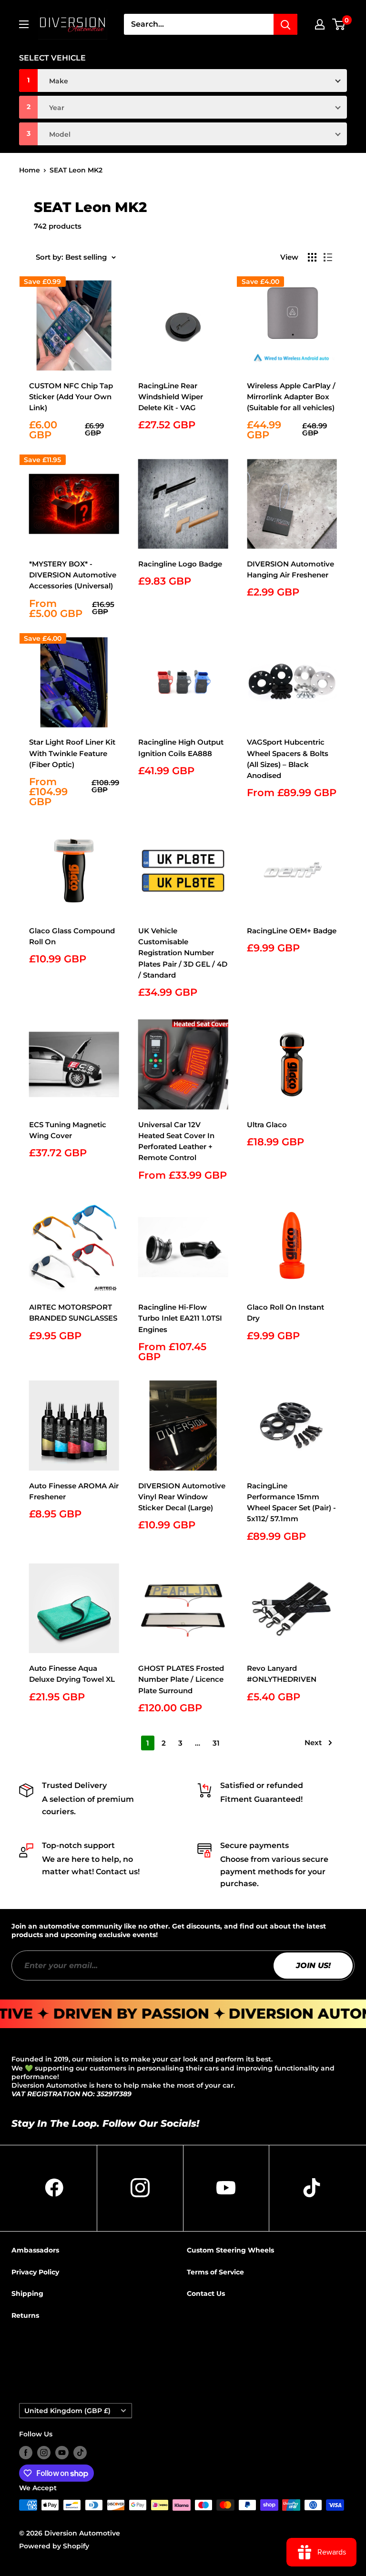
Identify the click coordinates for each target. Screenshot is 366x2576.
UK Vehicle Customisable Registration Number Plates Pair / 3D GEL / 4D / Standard (183, 953)
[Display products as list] (328, 257)
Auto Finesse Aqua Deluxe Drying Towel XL (72, 1674)
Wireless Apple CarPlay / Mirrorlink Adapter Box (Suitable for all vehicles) (291, 397)
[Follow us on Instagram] (44, 2453)
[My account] (320, 24)
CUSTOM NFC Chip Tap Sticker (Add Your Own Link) (71, 397)
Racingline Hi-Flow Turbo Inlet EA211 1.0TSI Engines (180, 1318)
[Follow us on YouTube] (62, 2453)
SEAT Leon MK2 (76, 170)
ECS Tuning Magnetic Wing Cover (68, 1130)
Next (313, 1743)
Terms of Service (215, 2272)
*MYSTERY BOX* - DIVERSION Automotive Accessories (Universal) (73, 575)
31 (216, 1743)
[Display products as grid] (312, 257)
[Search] (285, 24)
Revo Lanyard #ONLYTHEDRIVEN (282, 1674)
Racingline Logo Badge (180, 564)
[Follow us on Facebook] (26, 2453)
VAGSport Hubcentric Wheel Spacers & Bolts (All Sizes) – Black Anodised (288, 759)
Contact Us (206, 2293)
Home (30, 170)
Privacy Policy (35, 2272)
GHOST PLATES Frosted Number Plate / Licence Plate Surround (181, 1679)
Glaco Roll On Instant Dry (285, 1313)
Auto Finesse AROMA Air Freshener (74, 1491)
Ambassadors (35, 2250)
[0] (339, 24)
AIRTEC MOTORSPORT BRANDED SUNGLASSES (73, 1313)
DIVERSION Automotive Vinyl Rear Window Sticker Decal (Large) (182, 1497)
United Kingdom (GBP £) (67, 2411)
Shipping (27, 2293)
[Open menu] (24, 24)
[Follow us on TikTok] (80, 2453)
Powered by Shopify (54, 2546)
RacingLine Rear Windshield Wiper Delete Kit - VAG (171, 397)
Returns (25, 2315)
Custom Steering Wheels (230, 2250)
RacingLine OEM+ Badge (292, 931)
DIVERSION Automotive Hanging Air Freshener (290, 569)
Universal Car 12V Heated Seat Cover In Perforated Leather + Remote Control (176, 1141)
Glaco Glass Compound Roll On (72, 936)
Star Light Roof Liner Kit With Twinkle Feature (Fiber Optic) (72, 753)
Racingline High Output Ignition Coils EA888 (181, 748)
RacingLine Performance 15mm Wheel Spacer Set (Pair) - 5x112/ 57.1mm (291, 1502)
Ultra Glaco (267, 1125)
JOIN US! (313, 1965)
